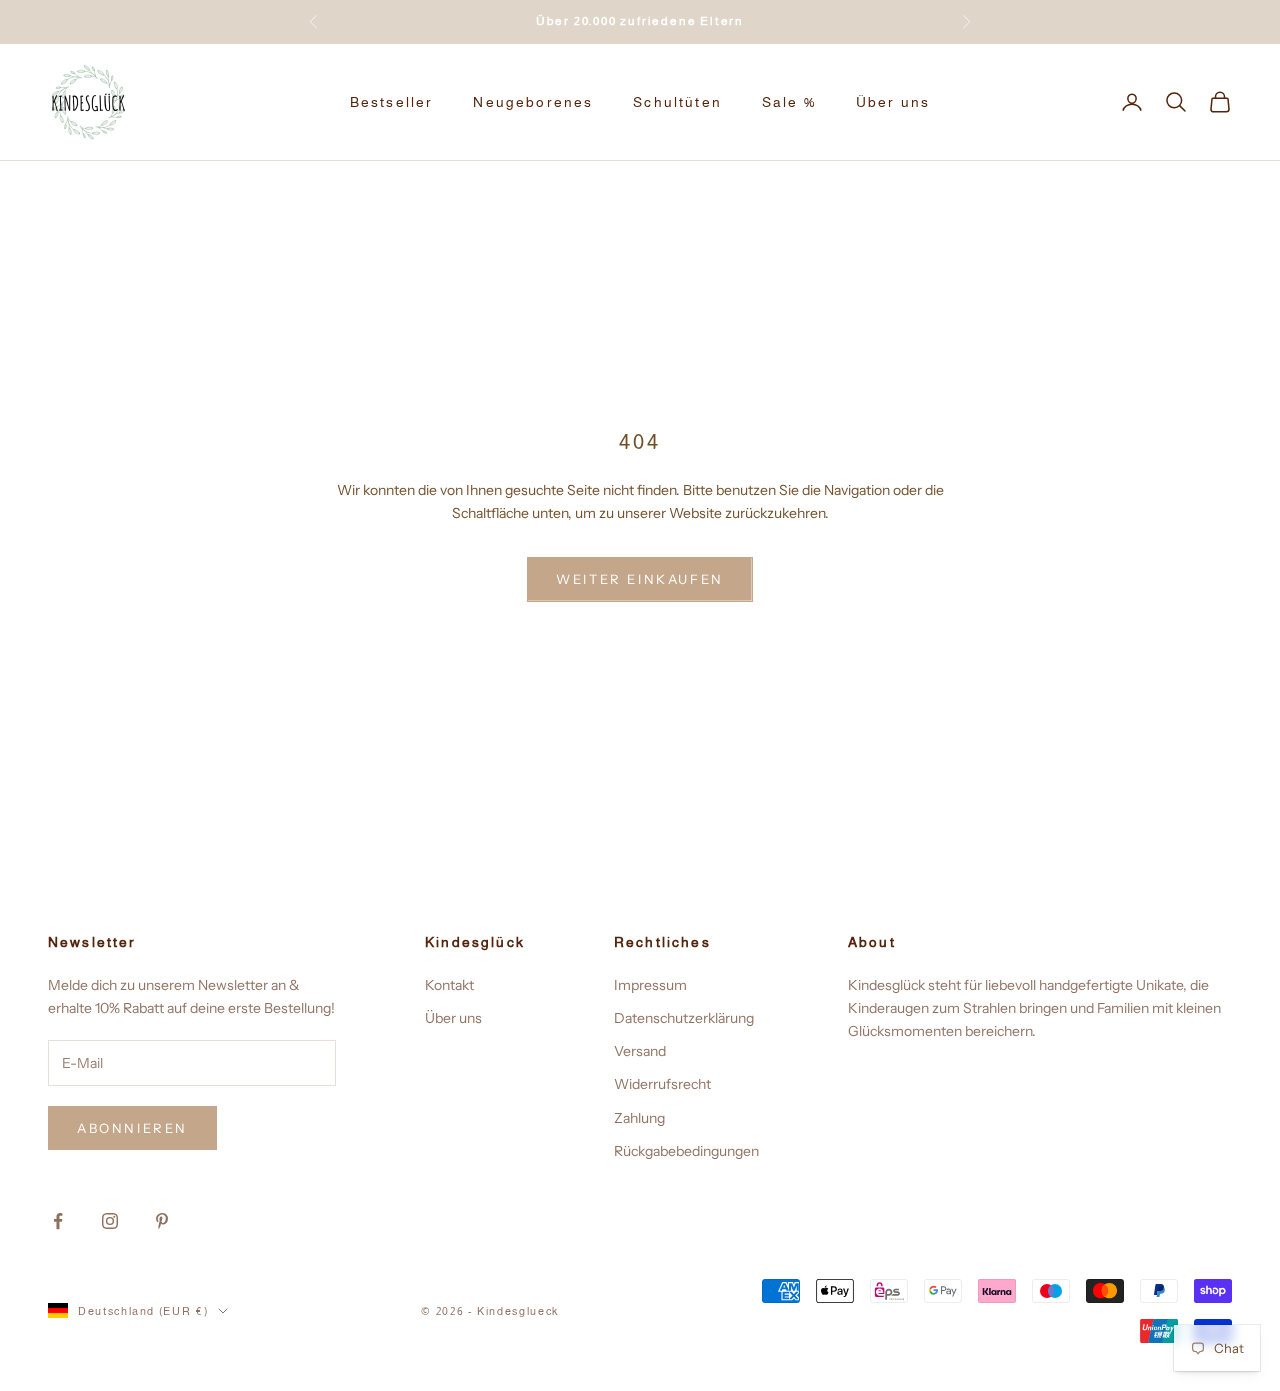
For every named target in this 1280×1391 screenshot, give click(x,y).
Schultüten (677, 102)
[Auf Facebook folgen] (58, 1221)
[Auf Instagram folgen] (110, 1221)
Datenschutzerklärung (684, 1018)
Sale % (789, 102)
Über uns (893, 102)
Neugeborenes (533, 102)
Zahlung (639, 1118)
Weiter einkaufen (640, 579)
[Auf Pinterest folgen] (162, 1221)
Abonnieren (132, 1128)
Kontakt (449, 985)
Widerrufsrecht (662, 1084)
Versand (640, 1051)
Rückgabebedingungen (686, 1151)
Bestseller (392, 102)
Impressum (650, 985)
